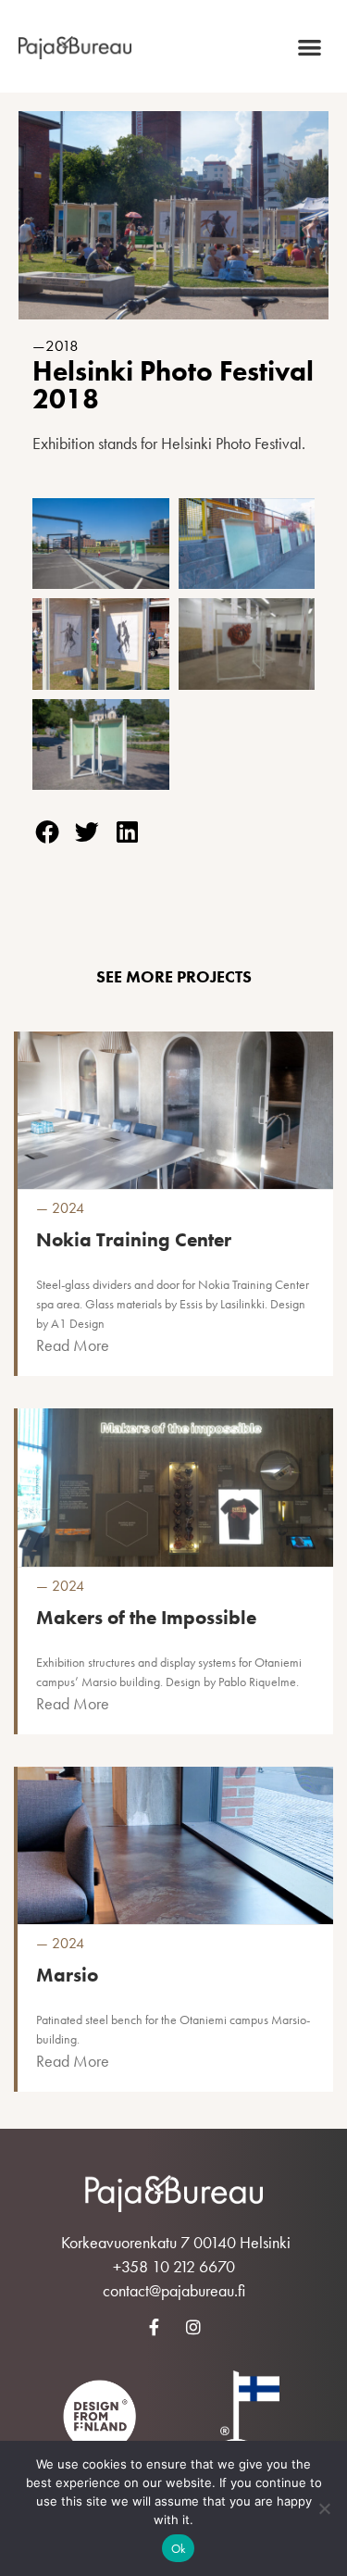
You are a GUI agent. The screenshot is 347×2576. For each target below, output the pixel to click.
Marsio (67, 1975)
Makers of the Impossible (146, 1617)
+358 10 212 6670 (174, 2266)
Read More (73, 1345)
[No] (324, 2508)
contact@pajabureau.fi (174, 2290)
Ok (179, 2549)
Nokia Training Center (134, 1239)
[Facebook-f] (154, 2327)
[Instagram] (193, 2327)
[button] (310, 47)
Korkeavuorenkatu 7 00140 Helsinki (176, 2242)
